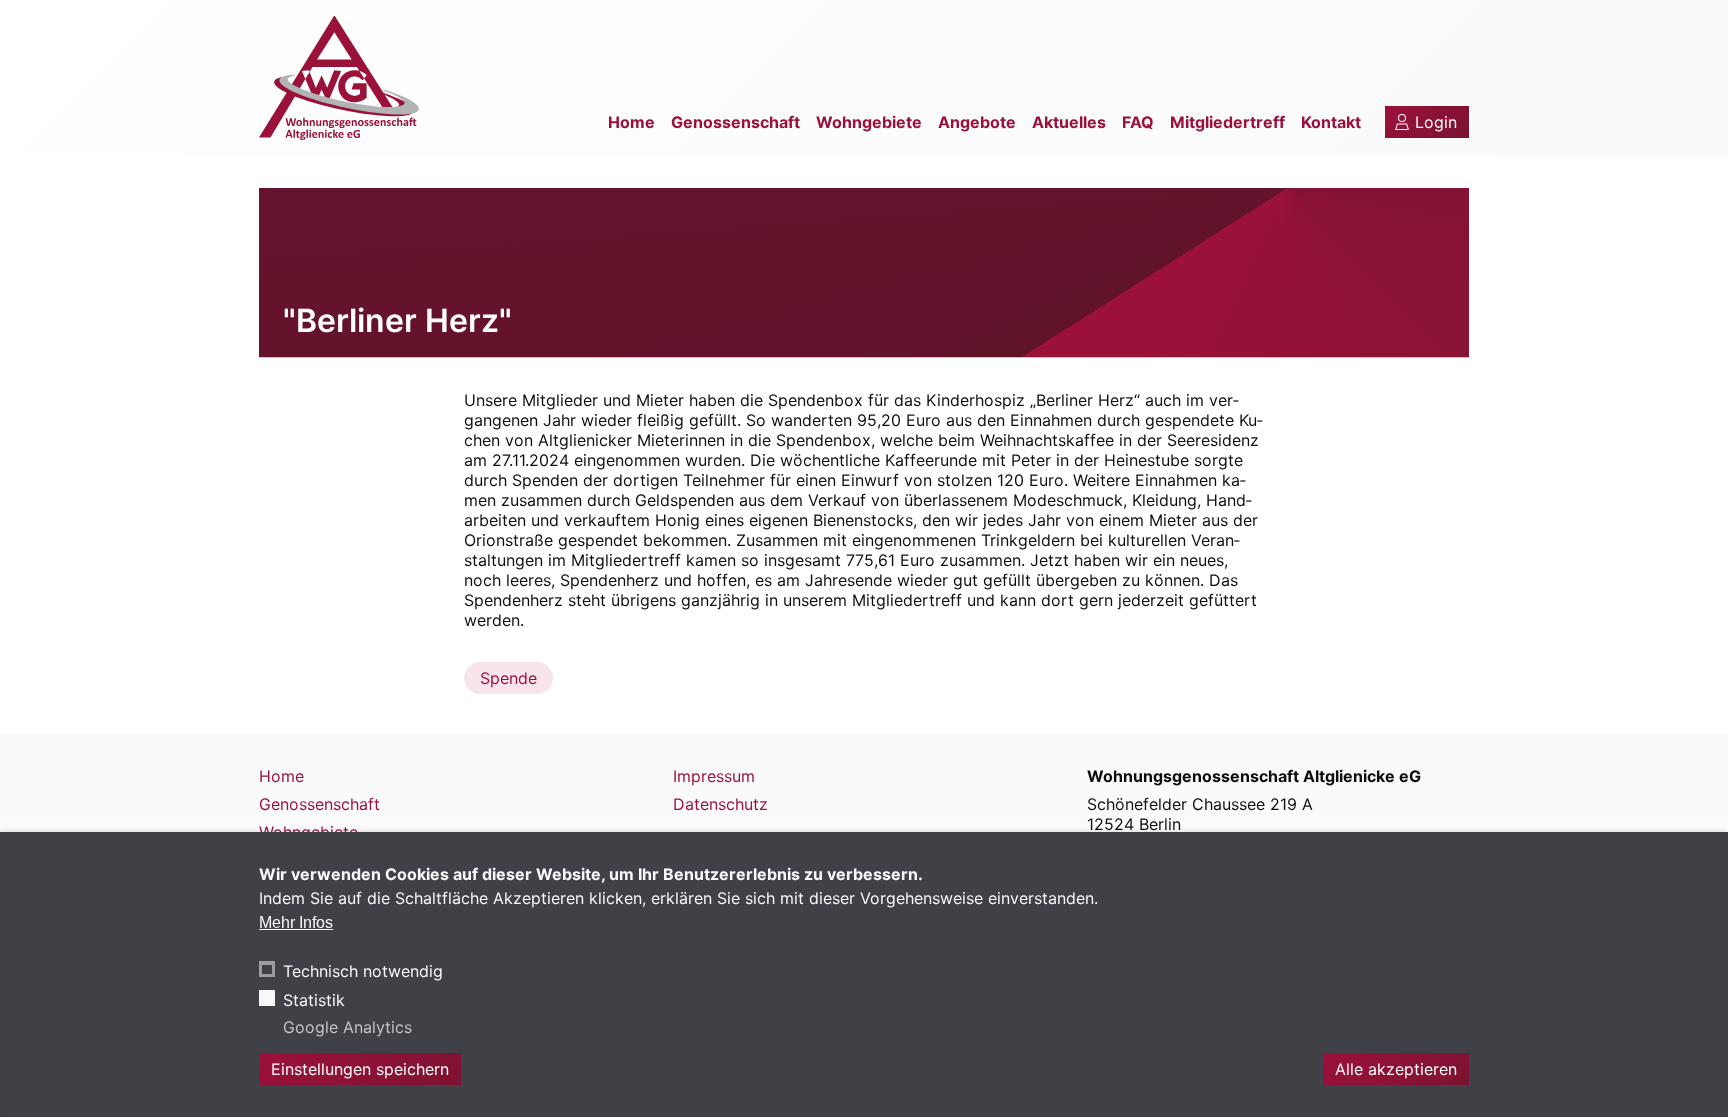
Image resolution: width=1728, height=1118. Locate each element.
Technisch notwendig (363, 972)
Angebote (977, 122)
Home (631, 122)
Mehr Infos (296, 922)
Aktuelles (1069, 122)
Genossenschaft (735, 122)
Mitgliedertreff (1227, 122)
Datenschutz (720, 804)
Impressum (714, 776)
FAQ (1138, 122)
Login (1436, 122)
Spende (508, 678)
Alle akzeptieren (1396, 1070)
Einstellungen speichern (360, 1070)
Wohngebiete (869, 122)
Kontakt (1331, 122)
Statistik (314, 1000)
